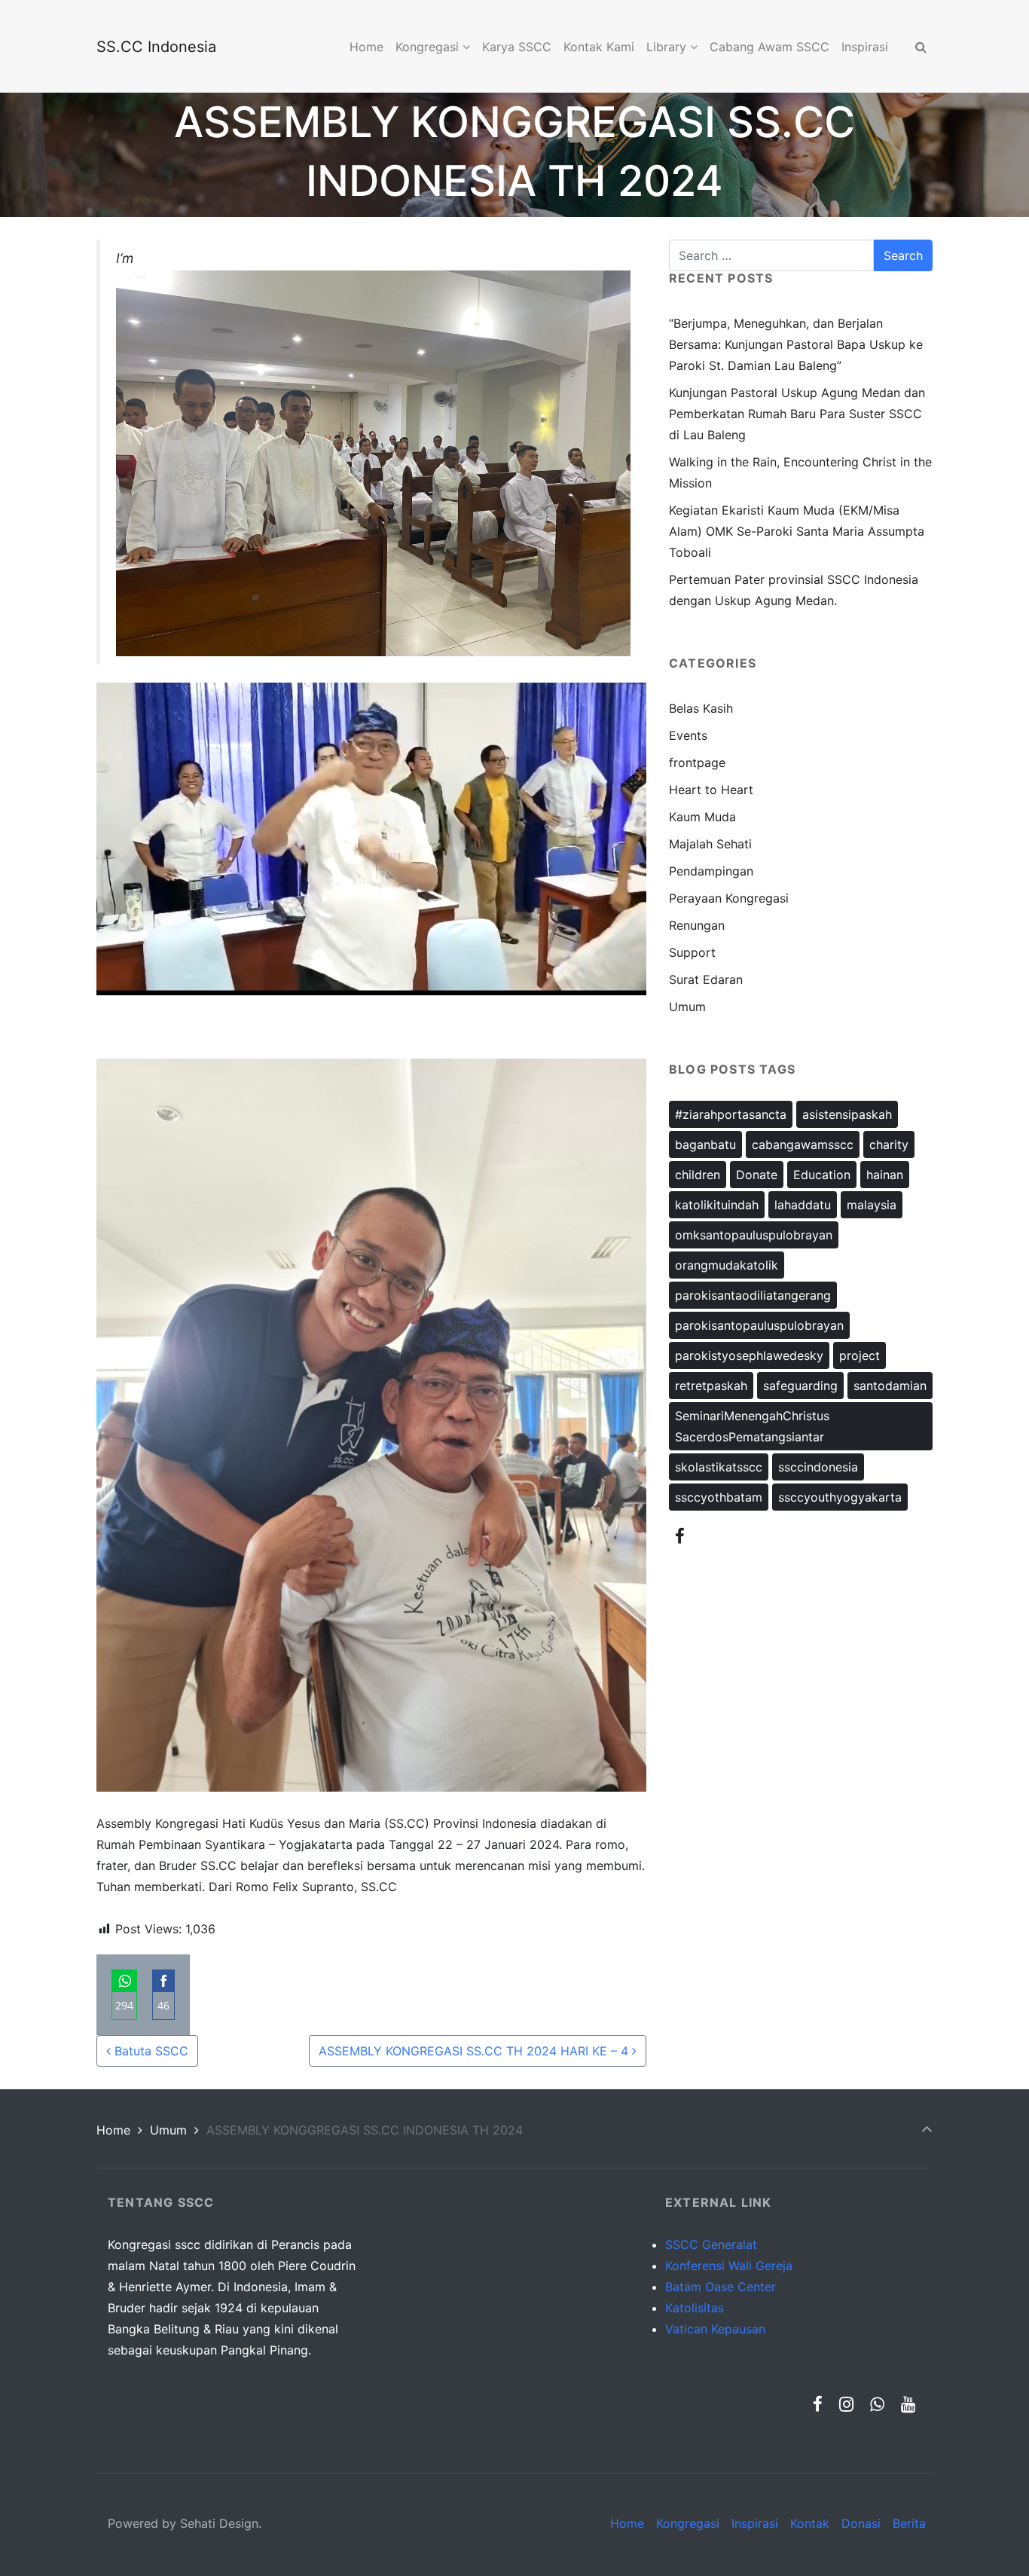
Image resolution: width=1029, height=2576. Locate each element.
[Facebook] (680, 1536)
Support (692, 952)
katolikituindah (717, 1205)
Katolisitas (695, 2308)
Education (822, 1175)
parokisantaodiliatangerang (753, 1295)
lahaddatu (803, 1205)
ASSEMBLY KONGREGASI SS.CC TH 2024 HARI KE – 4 (475, 2051)
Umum (687, 1007)
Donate (757, 1175)
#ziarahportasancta (731, 1114)
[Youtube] (908, 2404)
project (860, 1355)
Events (688, 735)
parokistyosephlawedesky (749, 1355)
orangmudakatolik (727, 1265)
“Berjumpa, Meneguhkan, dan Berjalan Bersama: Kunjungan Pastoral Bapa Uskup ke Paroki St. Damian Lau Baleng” (796, 344)
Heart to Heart (711, 790)
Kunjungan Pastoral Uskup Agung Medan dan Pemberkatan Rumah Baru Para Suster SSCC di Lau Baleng (797, 414)
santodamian (890, 1386)
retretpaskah (711, 1386)
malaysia (872, 1205)
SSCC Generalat (711, 2244)
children (698, 1175)
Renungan (697, 925)
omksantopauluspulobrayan (754, 1235)
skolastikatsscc (719, 1467)
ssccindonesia (818, 1467)
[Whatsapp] (877, 2404)
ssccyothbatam (719, 1497)
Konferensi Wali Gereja (729, 2266)
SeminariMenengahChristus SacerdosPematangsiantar (752, 1426)
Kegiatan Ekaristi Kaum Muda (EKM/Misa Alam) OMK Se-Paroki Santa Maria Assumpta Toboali (797, 531)
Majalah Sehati (710, 844)
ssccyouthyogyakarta (840, 1497)
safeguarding (800, 1386)
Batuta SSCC (150, 2051)
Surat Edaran (706, 979)
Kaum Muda (702, 817)
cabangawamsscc (803, 1144)
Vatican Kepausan (715, 2329)
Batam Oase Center (721, 2287)
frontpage (697, 762)
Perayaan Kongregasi (729, 898)
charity (889, 1144)
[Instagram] (847, 2404)
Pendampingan (711, 871)
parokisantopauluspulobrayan (759, 1325)
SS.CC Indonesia (156, 47)
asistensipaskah (847, 1114)
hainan (885, 1175)
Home (113, 2130)
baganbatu (705, 1144)
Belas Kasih (701, 708)
